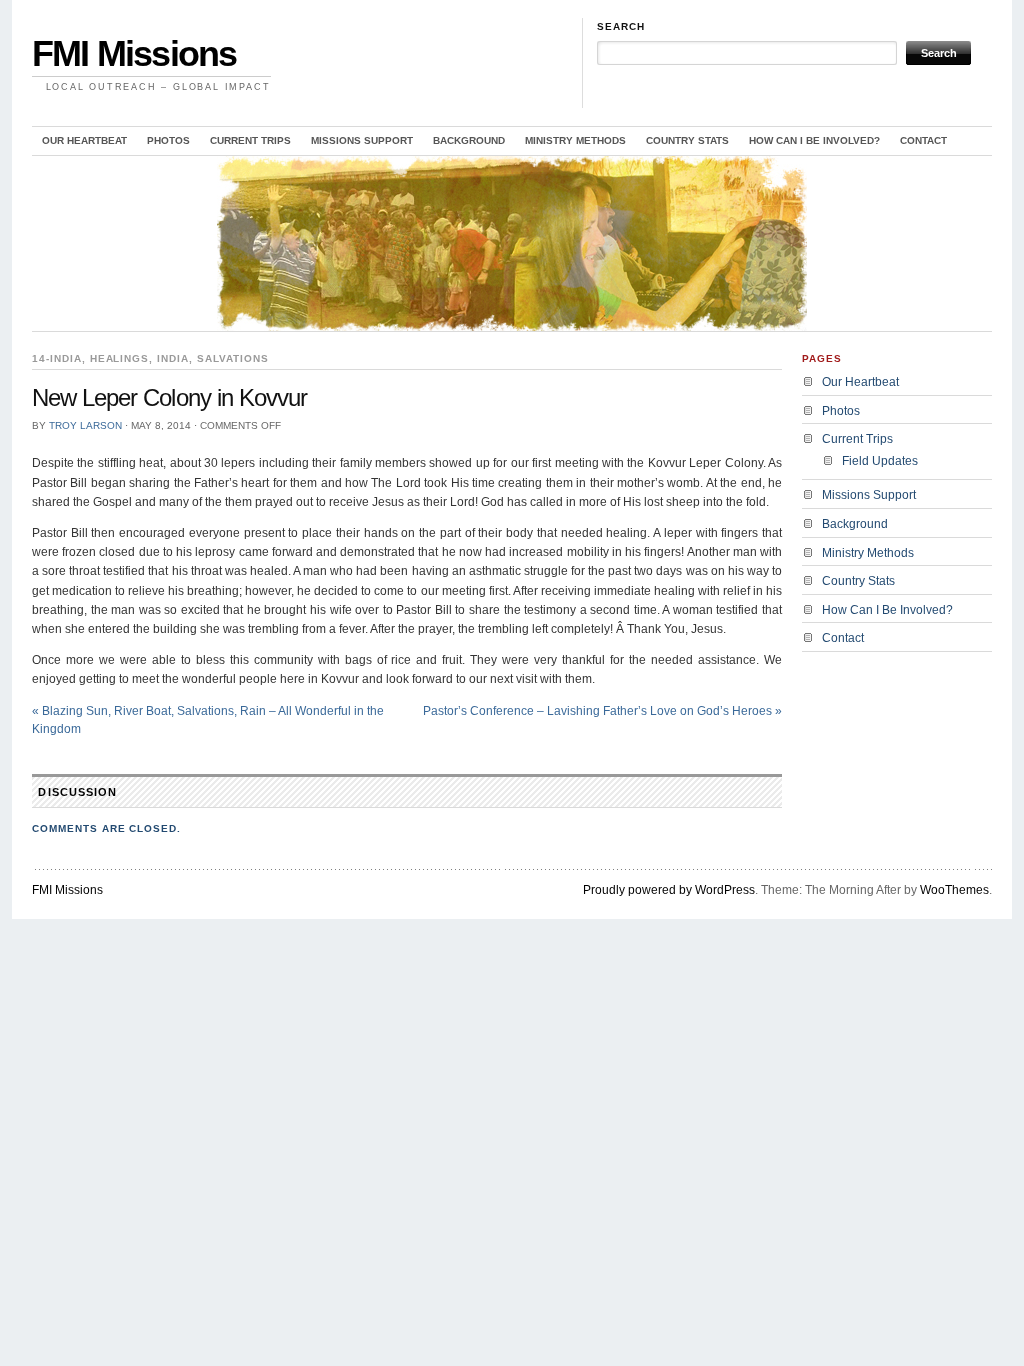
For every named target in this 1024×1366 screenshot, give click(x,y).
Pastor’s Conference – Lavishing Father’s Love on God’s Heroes (602, 711)
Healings (120, 358)
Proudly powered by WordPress (669, 890)
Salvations (233, 358)
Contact (923, 140)
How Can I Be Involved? (814, 140)
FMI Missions (134, 53)
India (173, 358)
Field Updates (880, 461)
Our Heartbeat (84, 140)
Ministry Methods (575, 140)
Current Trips (250, 140)
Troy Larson (85, 425)
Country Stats (687, 140)
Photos (168, 140)
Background (469, 140)
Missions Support (362, 140)
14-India (57, 358)
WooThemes (954, 890)
